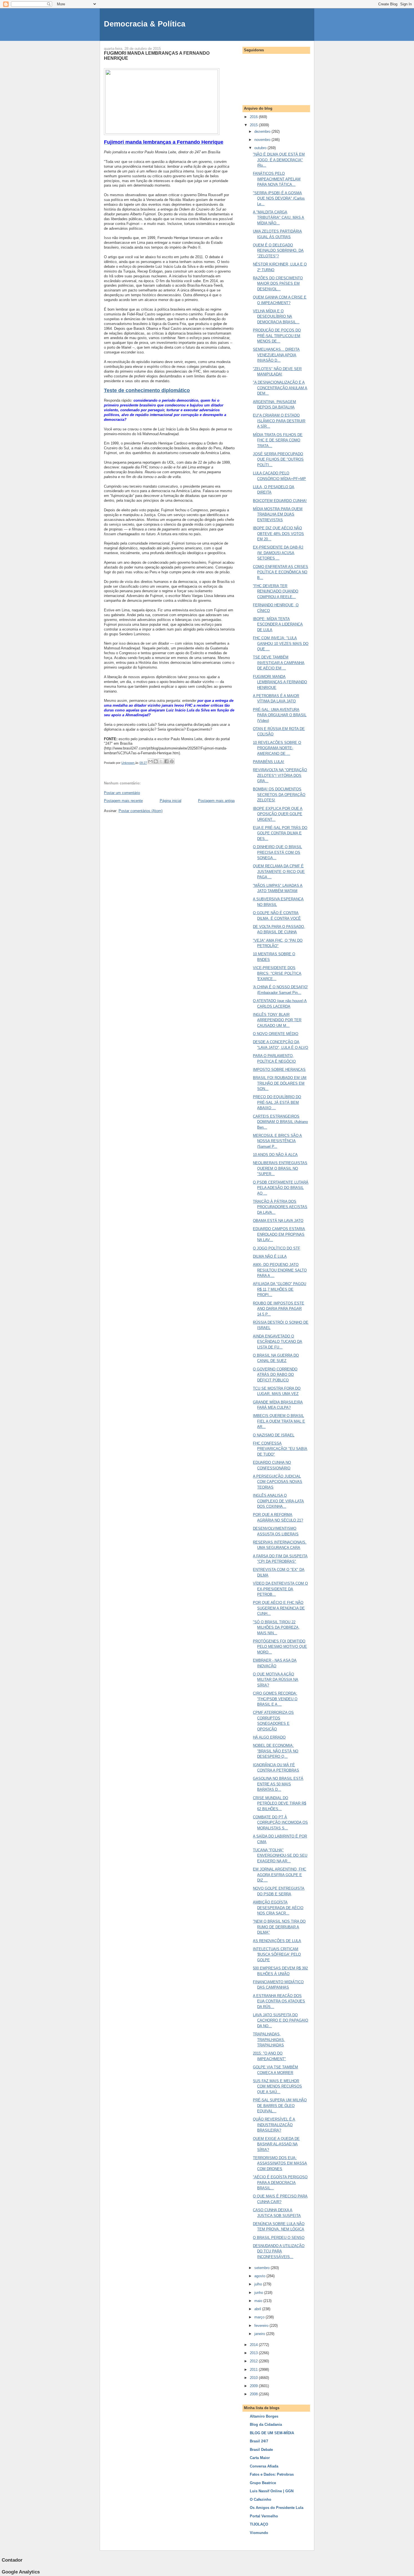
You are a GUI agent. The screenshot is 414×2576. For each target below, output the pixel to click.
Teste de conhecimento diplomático (147, 390)
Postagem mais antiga (216, 801)
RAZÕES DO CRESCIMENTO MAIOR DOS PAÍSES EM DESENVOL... (278, 284)
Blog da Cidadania (266, 2424)
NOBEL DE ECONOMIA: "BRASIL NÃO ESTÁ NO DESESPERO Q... (276, 1751)
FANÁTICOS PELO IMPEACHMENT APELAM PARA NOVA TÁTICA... (277, 179)
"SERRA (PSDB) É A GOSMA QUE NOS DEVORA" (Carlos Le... (279, 198)
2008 (254, 2394)
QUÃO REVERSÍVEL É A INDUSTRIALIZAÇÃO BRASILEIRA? (274, 2125)
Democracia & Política (145, 24)
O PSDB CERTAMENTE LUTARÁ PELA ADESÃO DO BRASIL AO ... (281, 1188)
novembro (263, 140)
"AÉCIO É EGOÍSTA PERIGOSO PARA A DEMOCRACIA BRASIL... (280, 2183)
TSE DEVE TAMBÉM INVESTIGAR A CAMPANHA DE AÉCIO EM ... (279, 663)
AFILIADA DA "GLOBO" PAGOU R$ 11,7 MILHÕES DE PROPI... (280, 1289)
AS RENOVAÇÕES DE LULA (277, 1941)
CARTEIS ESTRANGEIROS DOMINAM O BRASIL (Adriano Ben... (280, 1122)
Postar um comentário (122, 793)
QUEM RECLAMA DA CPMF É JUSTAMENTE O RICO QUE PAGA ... (279, 872)
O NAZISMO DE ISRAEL (274, 1435)
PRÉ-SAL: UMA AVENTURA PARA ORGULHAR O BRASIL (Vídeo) (280, 715)
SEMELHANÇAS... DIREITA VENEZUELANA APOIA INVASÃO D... (276, 355)
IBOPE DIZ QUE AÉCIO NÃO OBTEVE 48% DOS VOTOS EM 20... (278, 534)
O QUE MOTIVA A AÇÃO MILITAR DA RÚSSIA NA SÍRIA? (276, 1680)
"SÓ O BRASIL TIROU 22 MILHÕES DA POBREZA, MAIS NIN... (276, 1628)
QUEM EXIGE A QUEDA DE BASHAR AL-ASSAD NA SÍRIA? (276, 2144)
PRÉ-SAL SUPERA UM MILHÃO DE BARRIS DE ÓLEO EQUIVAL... (280, 2106)
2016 (254, 117)
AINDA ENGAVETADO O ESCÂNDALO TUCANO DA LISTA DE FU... (278, 1342)
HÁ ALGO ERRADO (269, 1737)
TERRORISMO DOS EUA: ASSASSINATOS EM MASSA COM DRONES (280, 2163)
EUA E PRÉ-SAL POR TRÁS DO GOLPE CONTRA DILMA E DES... (280, 833)
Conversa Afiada (264, 2466)
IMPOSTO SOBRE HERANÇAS (279, 1070)
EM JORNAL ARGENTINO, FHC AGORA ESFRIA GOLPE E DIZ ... (280, 1875)
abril (258, 2309)
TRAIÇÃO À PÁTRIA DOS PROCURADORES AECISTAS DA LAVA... (280, 1207)
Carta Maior (260, 2458)
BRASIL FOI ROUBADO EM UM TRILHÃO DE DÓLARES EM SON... (280, 1083)
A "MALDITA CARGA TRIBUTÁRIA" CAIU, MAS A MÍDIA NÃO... (279, 218)
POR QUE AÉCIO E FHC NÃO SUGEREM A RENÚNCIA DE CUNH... (279, 1608)
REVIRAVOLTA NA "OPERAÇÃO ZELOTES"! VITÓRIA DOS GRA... (280, 775)
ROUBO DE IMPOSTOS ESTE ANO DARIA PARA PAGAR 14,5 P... (279, 1309)
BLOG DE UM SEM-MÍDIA (272, 2433)
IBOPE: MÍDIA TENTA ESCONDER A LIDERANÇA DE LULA (278, 624)
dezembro (263, 131)
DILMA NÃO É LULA (270, 1256)
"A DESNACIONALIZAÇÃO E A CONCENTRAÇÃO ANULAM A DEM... (280, 388)
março (260, 2317)
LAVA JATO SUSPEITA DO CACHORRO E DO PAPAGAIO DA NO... (281, 2020)
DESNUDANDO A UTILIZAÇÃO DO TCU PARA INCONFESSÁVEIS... (279, 2251)
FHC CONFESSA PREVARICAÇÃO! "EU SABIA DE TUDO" (280, 1449)
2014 (254, 2345)
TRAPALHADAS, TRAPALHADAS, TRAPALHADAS (269, 2040)
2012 (254, 2361)
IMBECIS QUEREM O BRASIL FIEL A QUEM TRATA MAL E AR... (279, 1421)
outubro (261, 148)
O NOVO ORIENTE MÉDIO (276, 1034)
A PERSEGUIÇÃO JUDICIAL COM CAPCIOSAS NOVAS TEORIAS (278, 1482)
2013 (254, 2353)
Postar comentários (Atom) (141, 811)
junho (259, 2293)
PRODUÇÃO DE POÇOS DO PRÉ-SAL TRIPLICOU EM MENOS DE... (277, 336)
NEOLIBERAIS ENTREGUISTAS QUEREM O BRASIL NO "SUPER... (280, 1168)
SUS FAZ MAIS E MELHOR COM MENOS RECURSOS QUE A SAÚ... (277, 2086)
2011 (254, 2370)
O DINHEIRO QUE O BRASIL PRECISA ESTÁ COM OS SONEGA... (277, 852)
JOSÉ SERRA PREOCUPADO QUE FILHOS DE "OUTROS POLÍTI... (278, 459)
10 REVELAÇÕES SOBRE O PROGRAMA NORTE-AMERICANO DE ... (277, 748)
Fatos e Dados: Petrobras (272, 2474)
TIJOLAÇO (259, 2524)
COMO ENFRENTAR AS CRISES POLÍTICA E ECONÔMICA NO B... (281, 572)
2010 (254, 2378)
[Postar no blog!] (156, 761)
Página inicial (171, 801)
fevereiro (262, 2326)
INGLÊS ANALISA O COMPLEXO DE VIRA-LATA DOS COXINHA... (278, 1501)
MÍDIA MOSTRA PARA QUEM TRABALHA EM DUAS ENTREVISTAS (278, 514)
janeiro (260, 2334)
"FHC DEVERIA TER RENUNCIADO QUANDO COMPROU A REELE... (276, 591)
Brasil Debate (261, 2450)
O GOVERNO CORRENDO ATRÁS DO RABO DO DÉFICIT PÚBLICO (275, 1375)
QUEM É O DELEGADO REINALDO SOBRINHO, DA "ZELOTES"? (278, 251)
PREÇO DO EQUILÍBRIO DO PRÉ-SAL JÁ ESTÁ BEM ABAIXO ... (277, 1102)
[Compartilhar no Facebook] (166, 761)
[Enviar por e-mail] (150, 761)
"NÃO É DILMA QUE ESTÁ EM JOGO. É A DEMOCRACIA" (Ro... (279, 160)
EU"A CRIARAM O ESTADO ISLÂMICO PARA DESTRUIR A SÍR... (279, 421)
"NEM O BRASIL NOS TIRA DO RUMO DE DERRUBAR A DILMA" (279, 1927)
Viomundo (259, 2533)
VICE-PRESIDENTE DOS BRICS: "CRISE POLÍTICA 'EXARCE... (277, 973)
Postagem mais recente (123, 801)
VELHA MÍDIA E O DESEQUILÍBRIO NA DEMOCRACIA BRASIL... (276, 317)
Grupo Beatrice (263, 2483)
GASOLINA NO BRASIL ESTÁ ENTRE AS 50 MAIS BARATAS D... (278, 1784)
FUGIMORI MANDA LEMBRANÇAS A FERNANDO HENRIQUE (280, 682)
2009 (254, 2386)
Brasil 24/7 (259, 2441)
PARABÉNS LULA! (269, 762)
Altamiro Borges (264, 2416)
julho (259, 2284)
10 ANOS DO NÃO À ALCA (275, 1155)
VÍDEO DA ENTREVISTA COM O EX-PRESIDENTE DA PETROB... (280, 1589)
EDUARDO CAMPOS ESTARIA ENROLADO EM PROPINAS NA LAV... (279, 1234)
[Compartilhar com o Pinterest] (172, 761)
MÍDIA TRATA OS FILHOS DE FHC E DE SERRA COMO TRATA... (278, 440)
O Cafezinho (261, 2499)
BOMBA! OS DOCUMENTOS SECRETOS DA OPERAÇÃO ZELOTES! (279, 795)
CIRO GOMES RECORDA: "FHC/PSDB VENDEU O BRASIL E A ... (275, 1699)
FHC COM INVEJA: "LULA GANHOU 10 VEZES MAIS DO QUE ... (281, 644)
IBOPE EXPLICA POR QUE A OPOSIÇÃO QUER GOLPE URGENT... (278, 814)
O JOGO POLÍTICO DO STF (277, 1248)
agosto (260, 2276)
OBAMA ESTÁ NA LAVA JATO (278, 1221)
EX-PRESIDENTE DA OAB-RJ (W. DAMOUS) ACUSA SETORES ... (278, 553)
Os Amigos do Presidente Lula (277, 2508)
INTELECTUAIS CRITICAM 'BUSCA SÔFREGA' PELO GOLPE (277, 1954)
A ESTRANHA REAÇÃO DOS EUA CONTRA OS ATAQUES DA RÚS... (279, 2001)
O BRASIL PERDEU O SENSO (279, 2238)
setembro (262, 2268)
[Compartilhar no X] (161, 761)
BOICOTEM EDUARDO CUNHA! (280, 501)
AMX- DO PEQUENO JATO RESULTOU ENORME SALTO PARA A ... (280, 1270)
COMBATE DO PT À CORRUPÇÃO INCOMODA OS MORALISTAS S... (280, 1823)
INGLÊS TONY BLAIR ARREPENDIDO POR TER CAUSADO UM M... (277, 1020)
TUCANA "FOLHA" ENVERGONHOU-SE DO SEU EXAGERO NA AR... (280, 1856)
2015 (254, 125)
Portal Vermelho (264, 2516)
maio (259, 2301)
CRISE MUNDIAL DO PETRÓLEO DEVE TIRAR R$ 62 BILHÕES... (280, 1803)
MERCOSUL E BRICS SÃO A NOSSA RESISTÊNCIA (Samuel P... (277, 1141)
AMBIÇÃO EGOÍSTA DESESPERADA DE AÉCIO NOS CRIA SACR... (278, 1908)
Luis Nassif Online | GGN (272, 2491)
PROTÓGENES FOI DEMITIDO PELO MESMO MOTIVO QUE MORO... (280, 1647)
